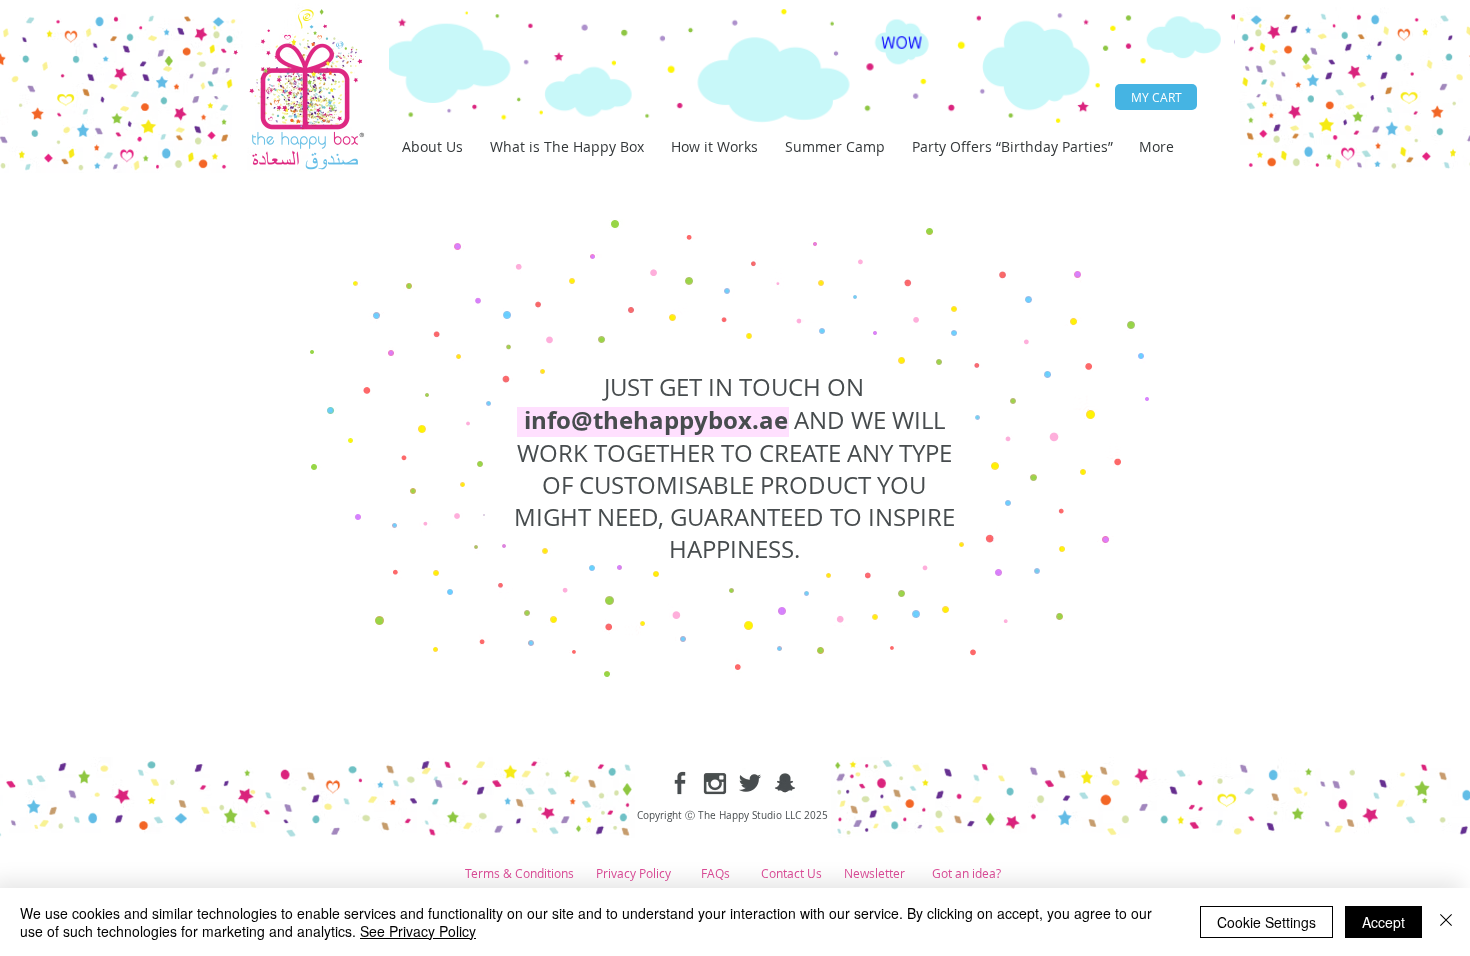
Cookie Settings (1266, 922)
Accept (1383, 922)
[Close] (1446, 922)
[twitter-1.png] (750, 783)
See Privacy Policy (418, 931)
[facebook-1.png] (680, 783)
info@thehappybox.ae (656, 420)
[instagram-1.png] (715, 783)
